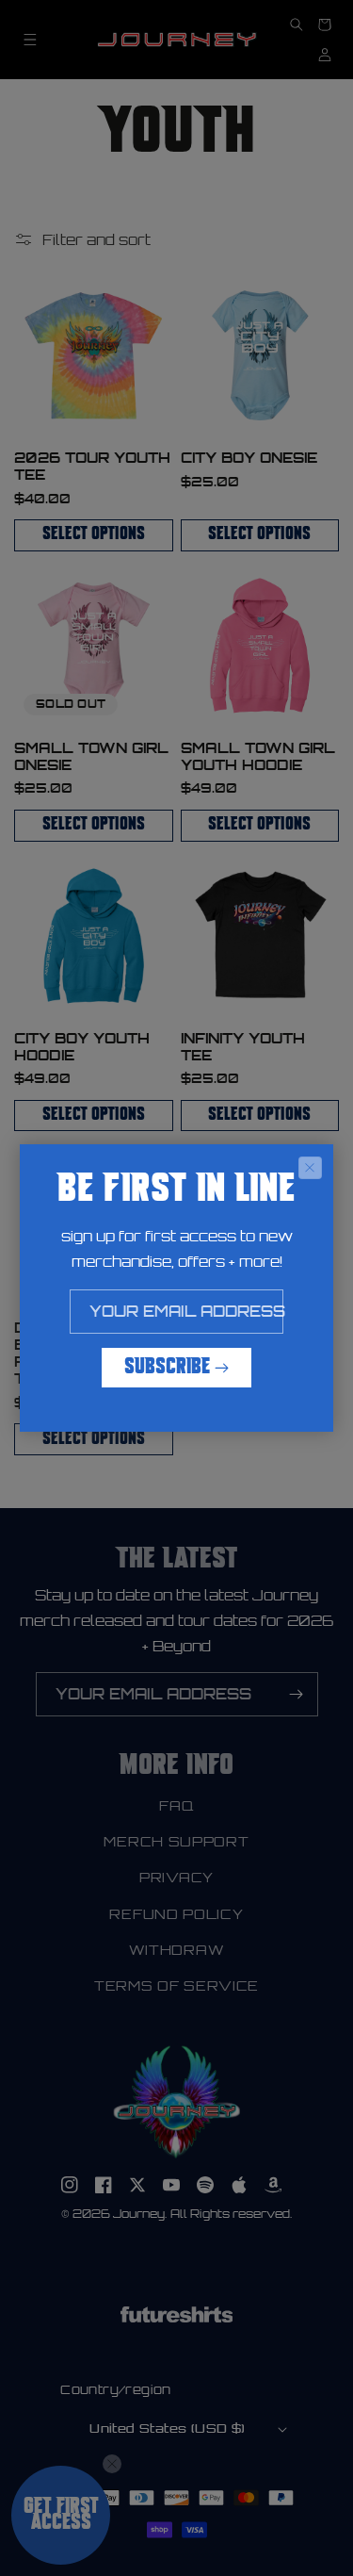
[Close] (310, 1168)
